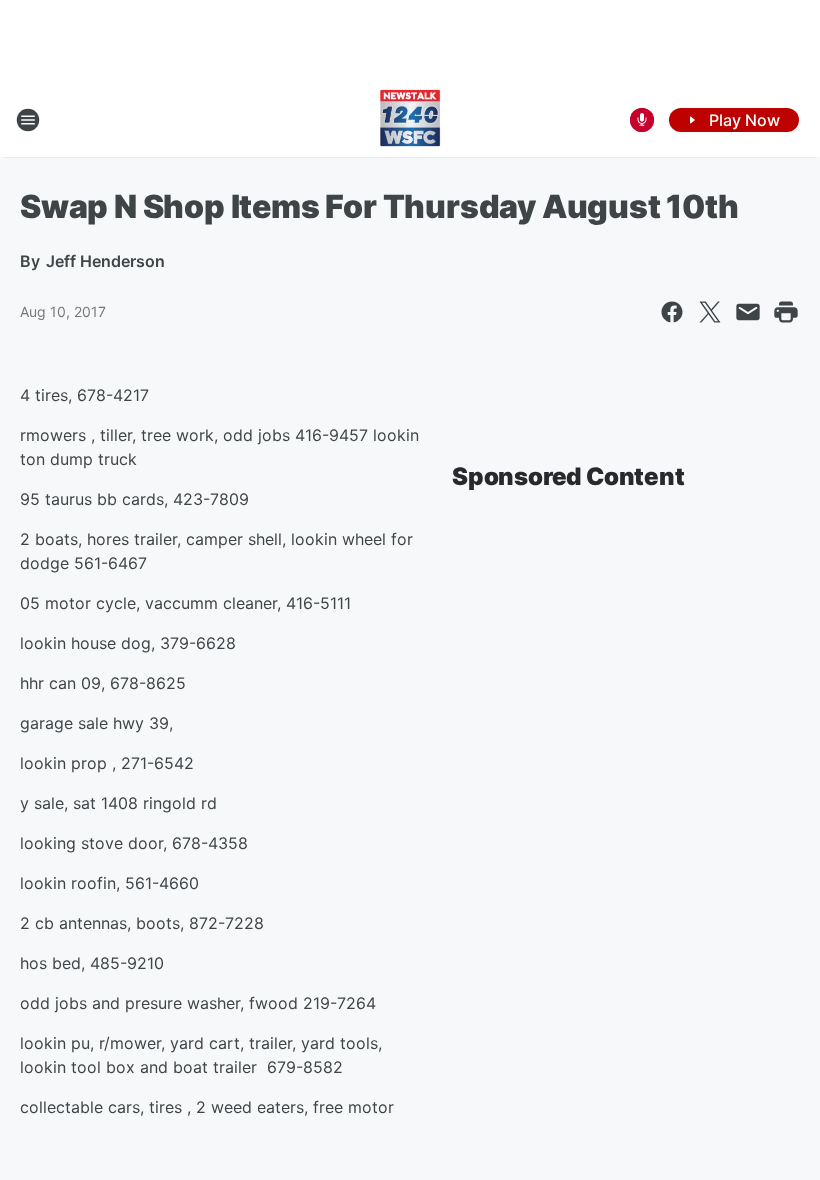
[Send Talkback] (642, 120)
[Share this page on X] (710, 312)
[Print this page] (786, 312)
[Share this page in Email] (748, 312)
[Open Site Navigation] (28, 120)
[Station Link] (410, 120)
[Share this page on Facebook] (672, 312)
